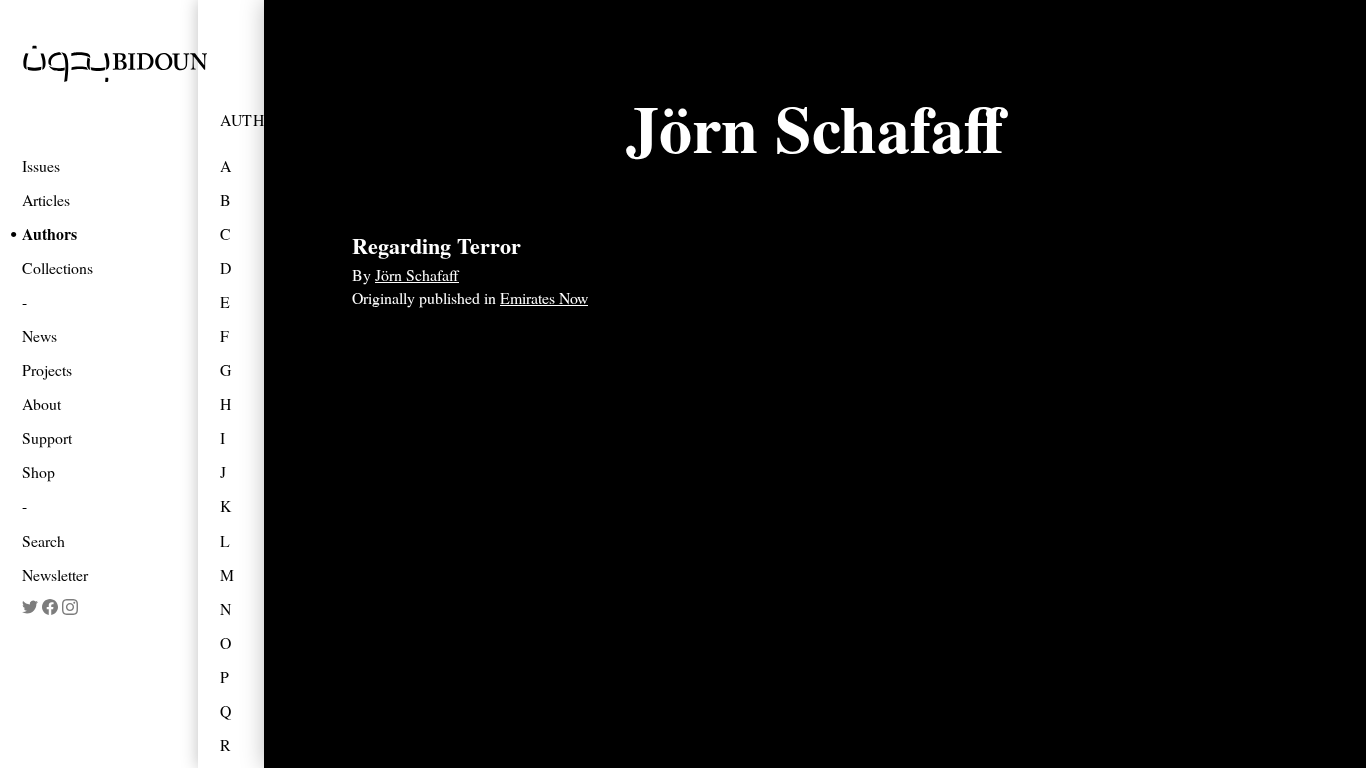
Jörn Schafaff (417, 274)
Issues (41, 165)
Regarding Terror (436, 245)
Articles (46, 199)
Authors (49, 233)
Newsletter (55, 574)
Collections (57, 267)
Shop (38, 471)
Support (47, 437)
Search (43, 540)
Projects (47, 369)
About (41, 403)
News (39, 335)
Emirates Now (544, 297)
